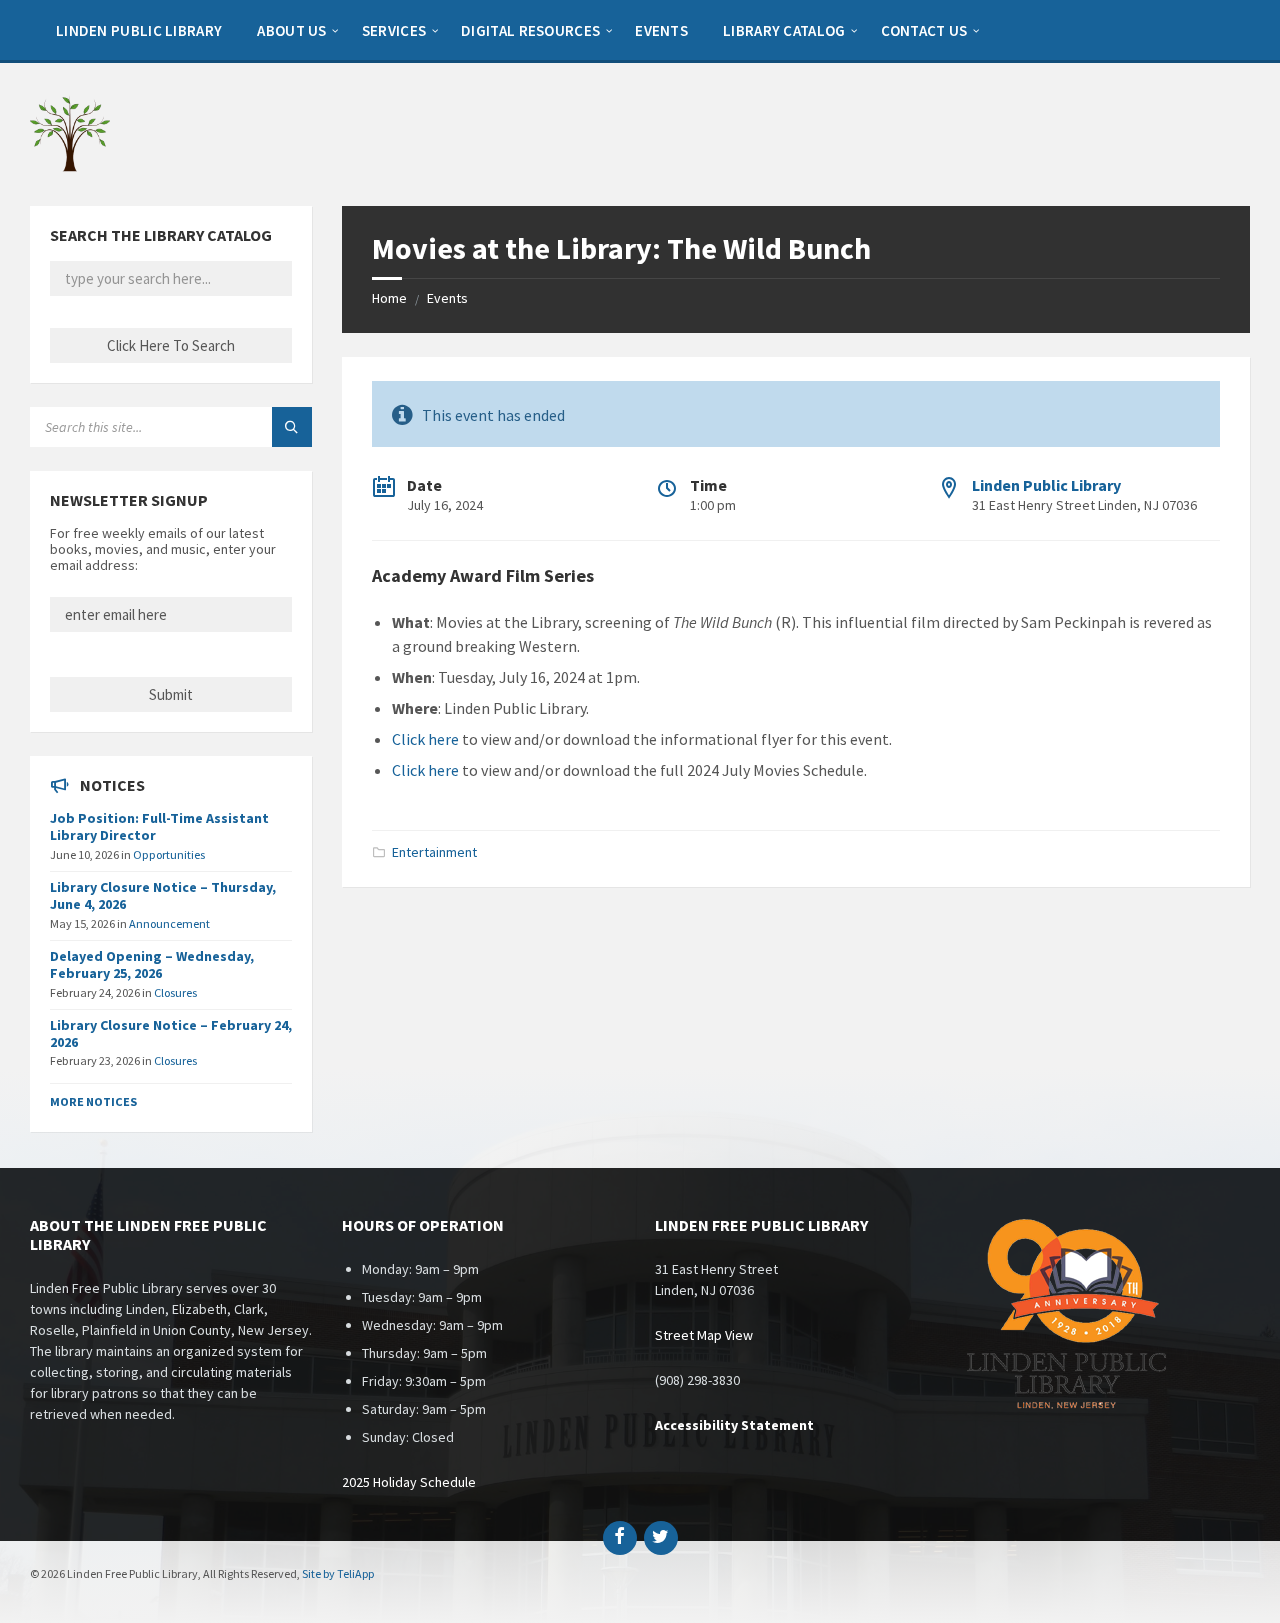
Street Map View (704, 1335)
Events (447, 298)
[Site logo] (70, 167)
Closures (175, 992)
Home (389, 298)
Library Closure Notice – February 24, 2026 (171, 1033)
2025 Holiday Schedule (409, 1482)
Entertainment (434, 852)
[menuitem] (139, 30)
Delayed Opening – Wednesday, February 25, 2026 (152, 964)
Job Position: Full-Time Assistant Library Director (159, 826)
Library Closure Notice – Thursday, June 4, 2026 (163, 895)
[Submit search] (292, 427)
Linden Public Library (1046, 485)
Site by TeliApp (338, 1573)
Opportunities (169, 854)
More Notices (93, 1101)
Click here (425, 739)
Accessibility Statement (734, 1425)
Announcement (169, 923)
